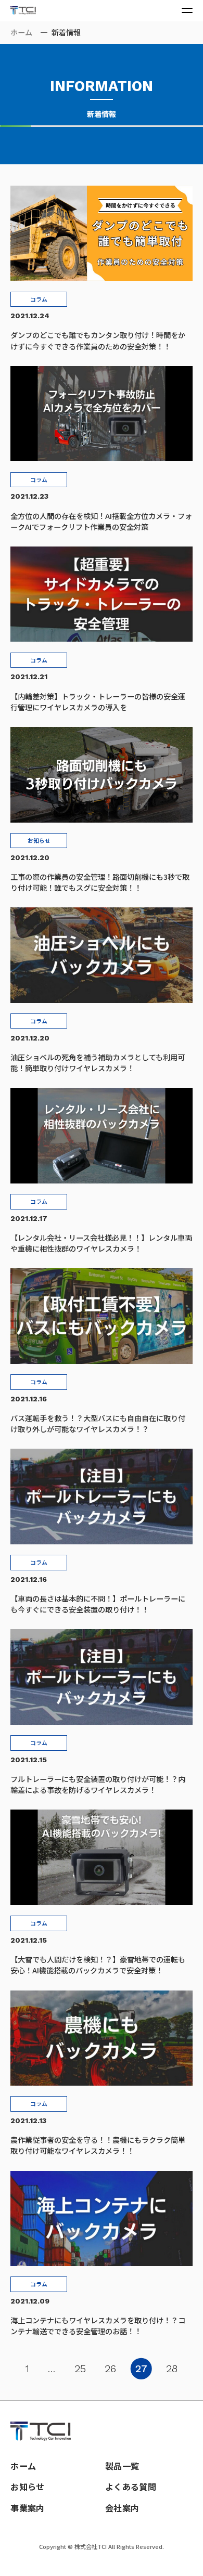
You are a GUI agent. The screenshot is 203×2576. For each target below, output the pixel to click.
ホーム (21, 32)
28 (172, 2369)
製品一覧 (122, 2466)
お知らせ (27, 2487)
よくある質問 (131, 2487)
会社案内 (122, 2508)
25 (80, 2369)
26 (110, 2369)
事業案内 (27, 2508)
